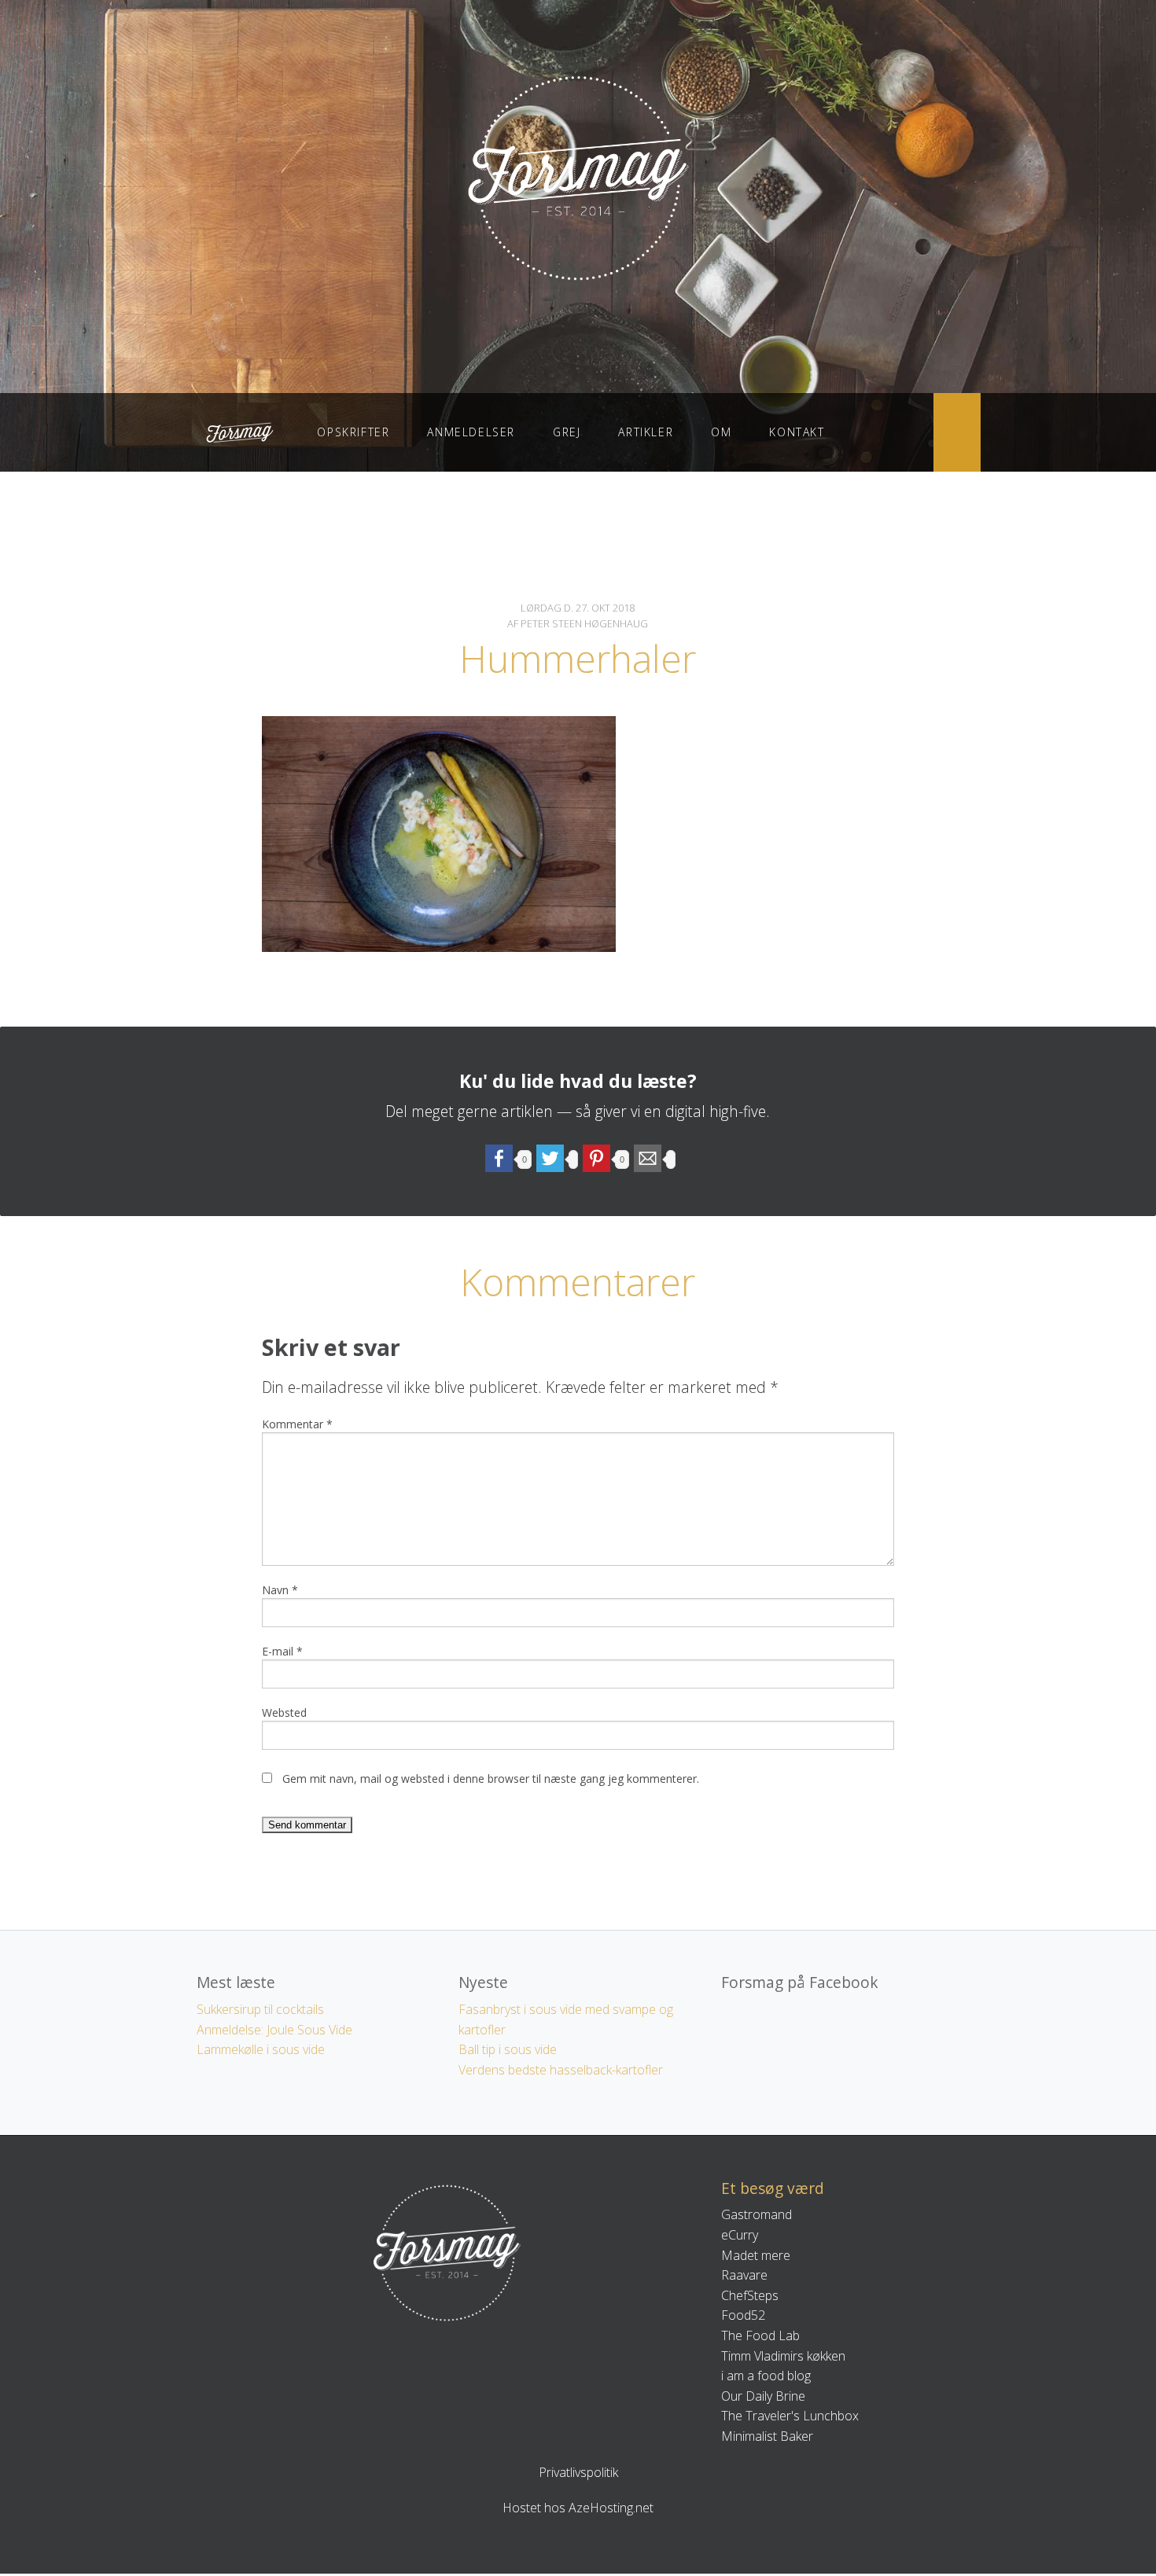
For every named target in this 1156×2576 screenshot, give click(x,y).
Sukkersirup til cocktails (260, 2009)
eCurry (740, 2235)
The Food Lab (760, 2335)
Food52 (743, 2315)
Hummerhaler (578, 658)
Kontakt (797, 432)
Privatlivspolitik (578, 2472)
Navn (280, 1590)
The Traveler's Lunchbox (790, 2416)
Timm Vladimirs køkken (783, 2356)
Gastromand (757, 2214)
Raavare (744, 2275)
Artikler (646, 432)
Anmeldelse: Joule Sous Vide (274, 2030)
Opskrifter (353, 432)
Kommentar (297, 1424)
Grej (567, 432)
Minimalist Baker (767, 2436)
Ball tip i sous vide (508, 2049)
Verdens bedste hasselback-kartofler (561, 2070)
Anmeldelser (471, 432)
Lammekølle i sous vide (261, 2049)
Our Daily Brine (763, 2396)
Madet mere (756, 2255)
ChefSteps (750, 2295)
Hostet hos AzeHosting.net (578, 2508)
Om (721, 432)
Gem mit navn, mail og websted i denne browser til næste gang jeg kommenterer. (491, 1779)
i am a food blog (766, 2376)
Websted (284, 1712)
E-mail (282, 1651)
